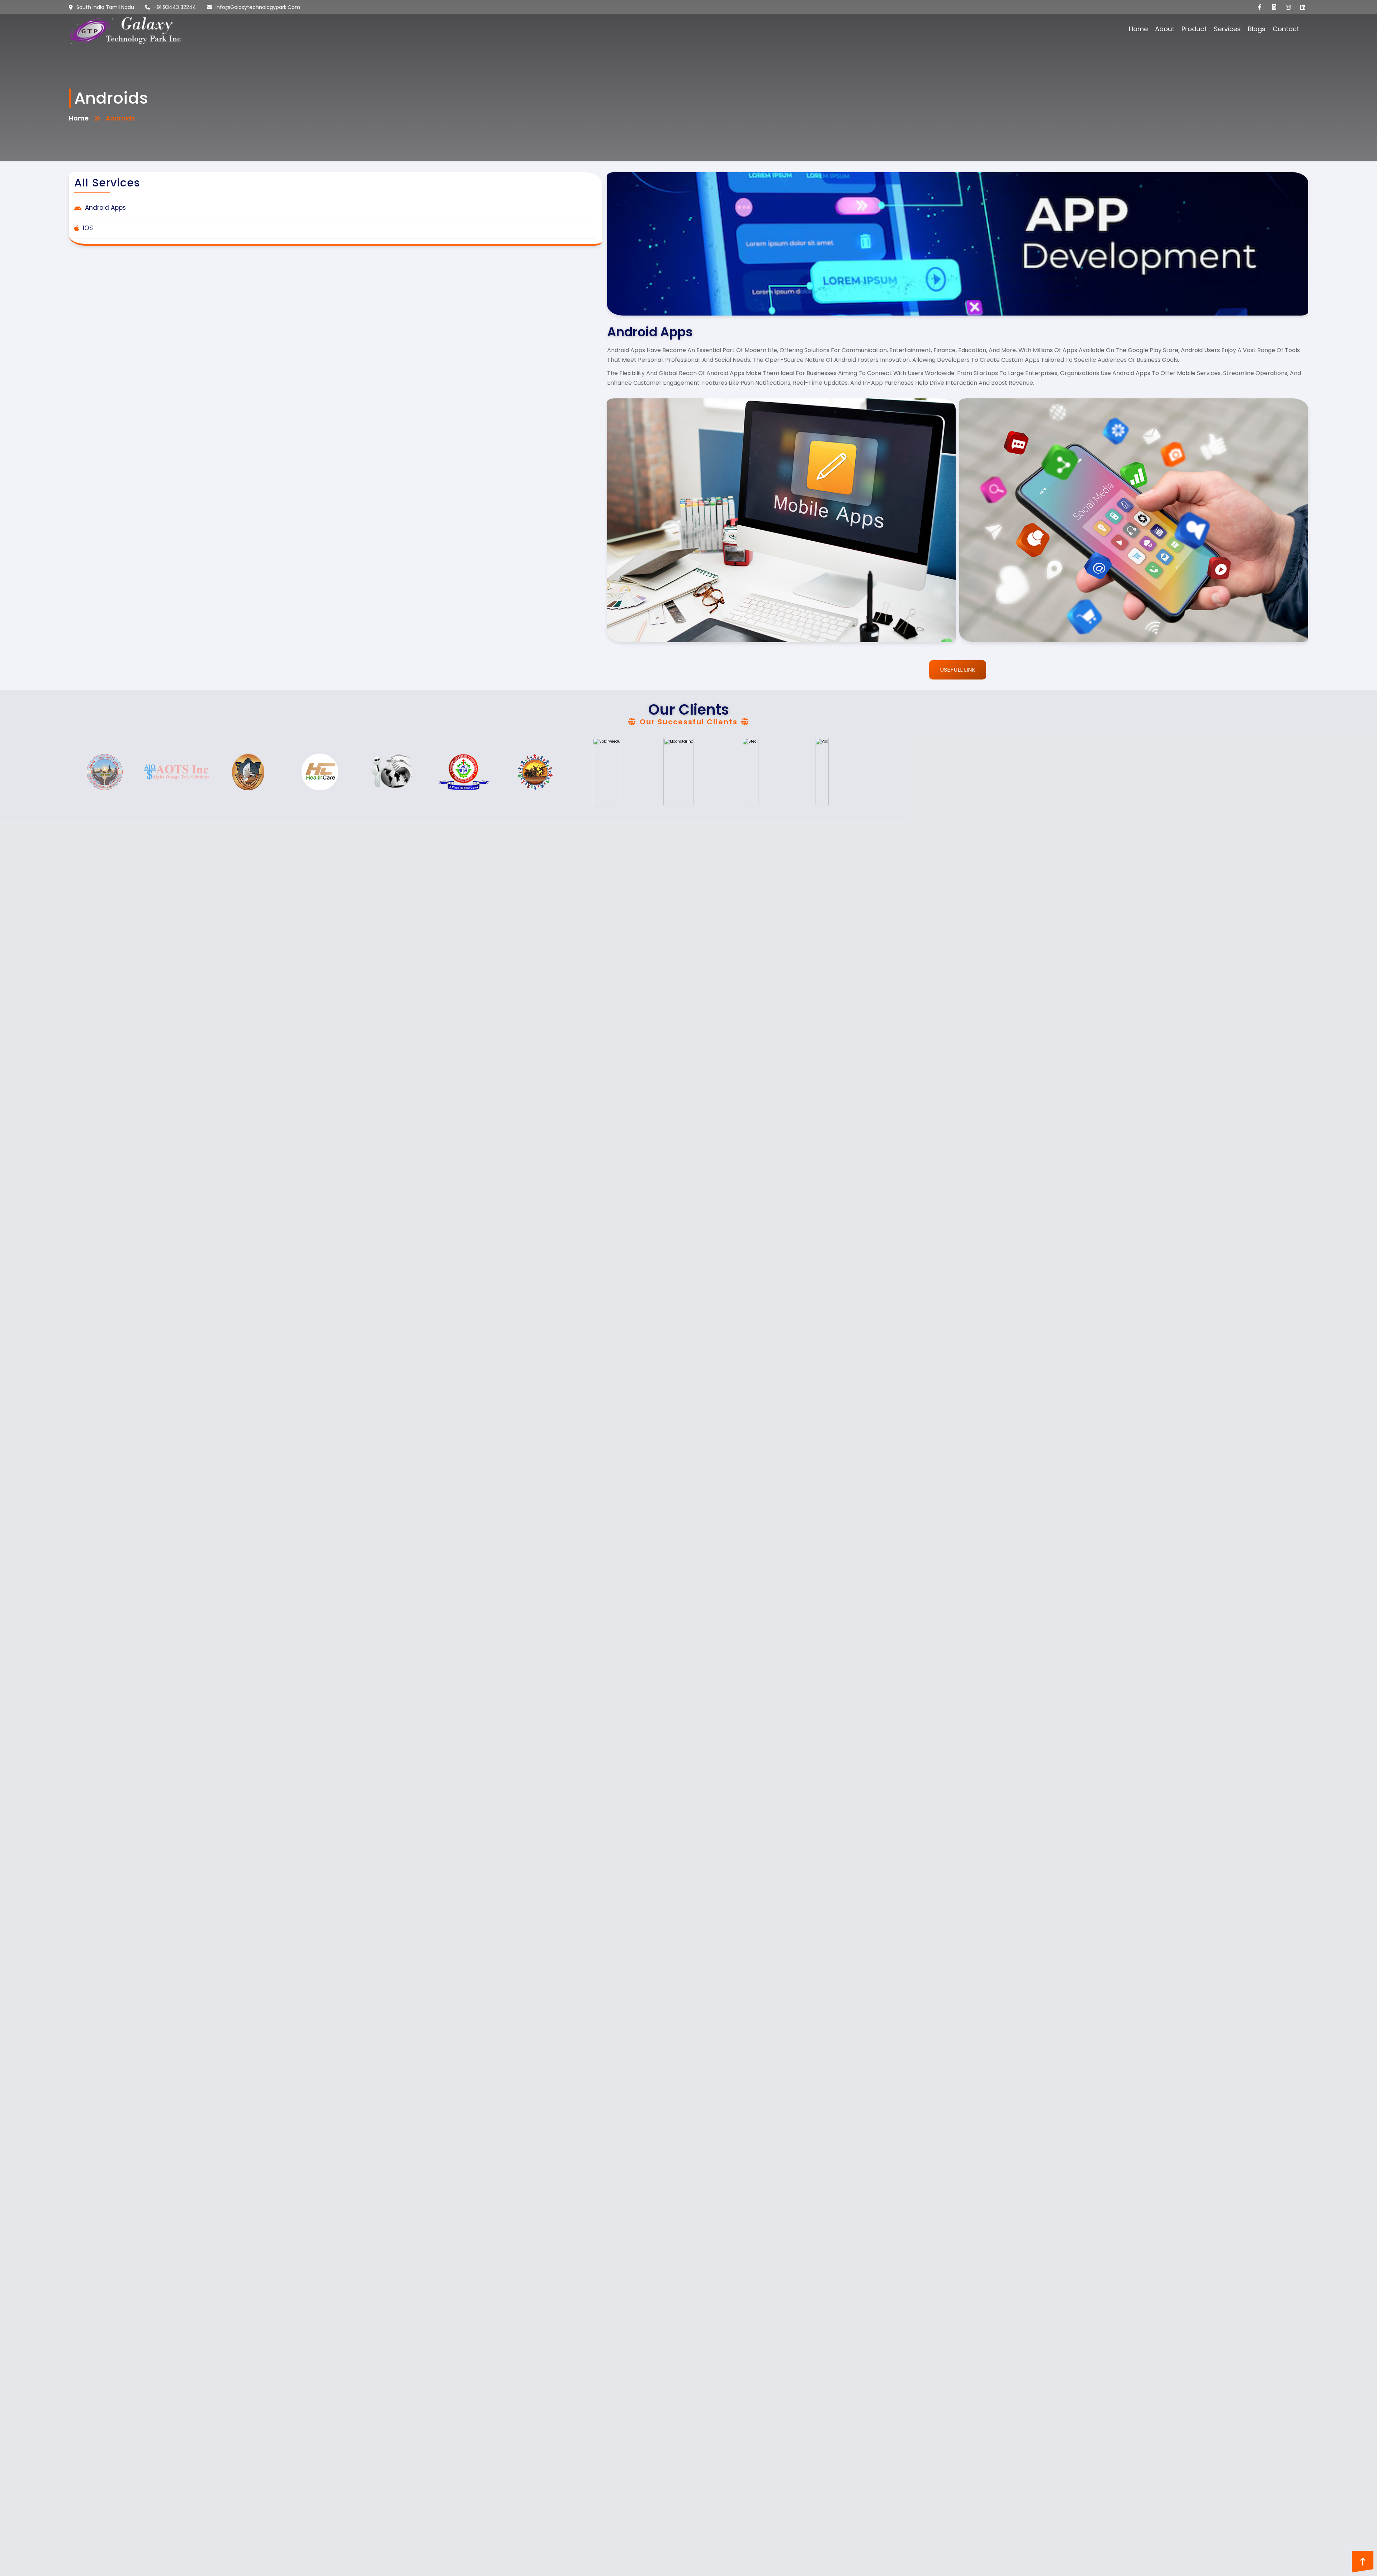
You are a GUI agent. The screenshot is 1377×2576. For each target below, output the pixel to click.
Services (1227, 29)
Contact (1286, 29)
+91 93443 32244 (175, 7)
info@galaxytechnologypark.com (258, 7)
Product (1194, 29)
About (1165, 29)
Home (1138, 29)
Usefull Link (958, 670)
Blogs (1257, 29)
